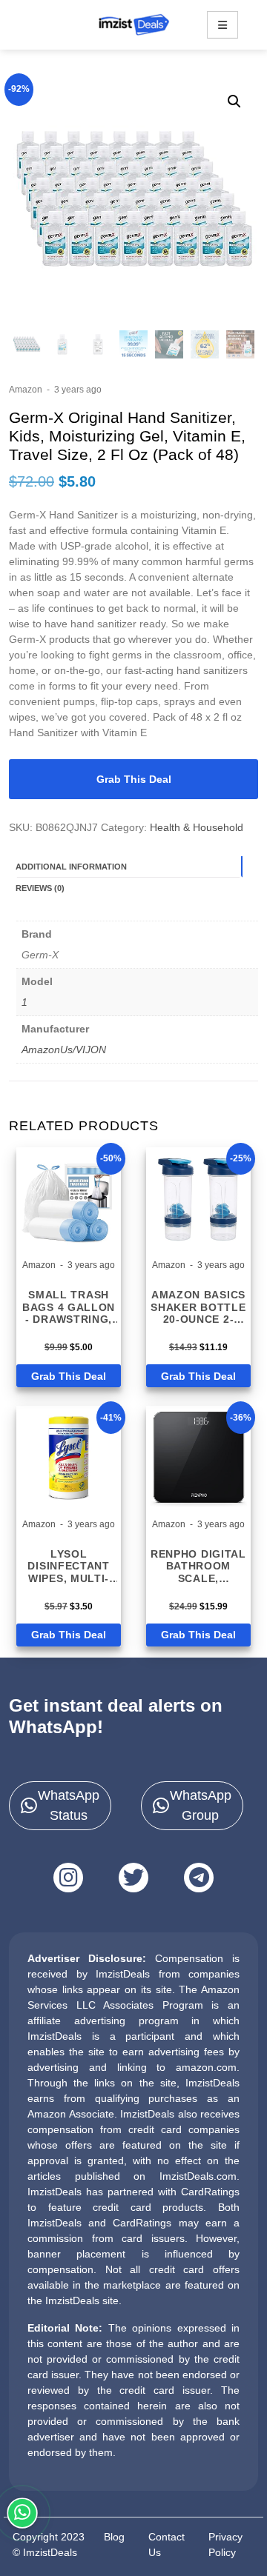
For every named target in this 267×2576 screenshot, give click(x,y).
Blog (114, 2537)
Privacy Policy (225, 2545)
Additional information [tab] (71, 867)
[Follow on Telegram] (199, 1878)
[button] (234, 101)
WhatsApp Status (69, 1805)
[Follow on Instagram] (68, 1878)
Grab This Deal (134, 779)
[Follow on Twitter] (133, 1878)
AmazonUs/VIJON (64, 1050)
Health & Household (197, 827)
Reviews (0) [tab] (40, 888)
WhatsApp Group (201, 1805)
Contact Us (167, 2545)
